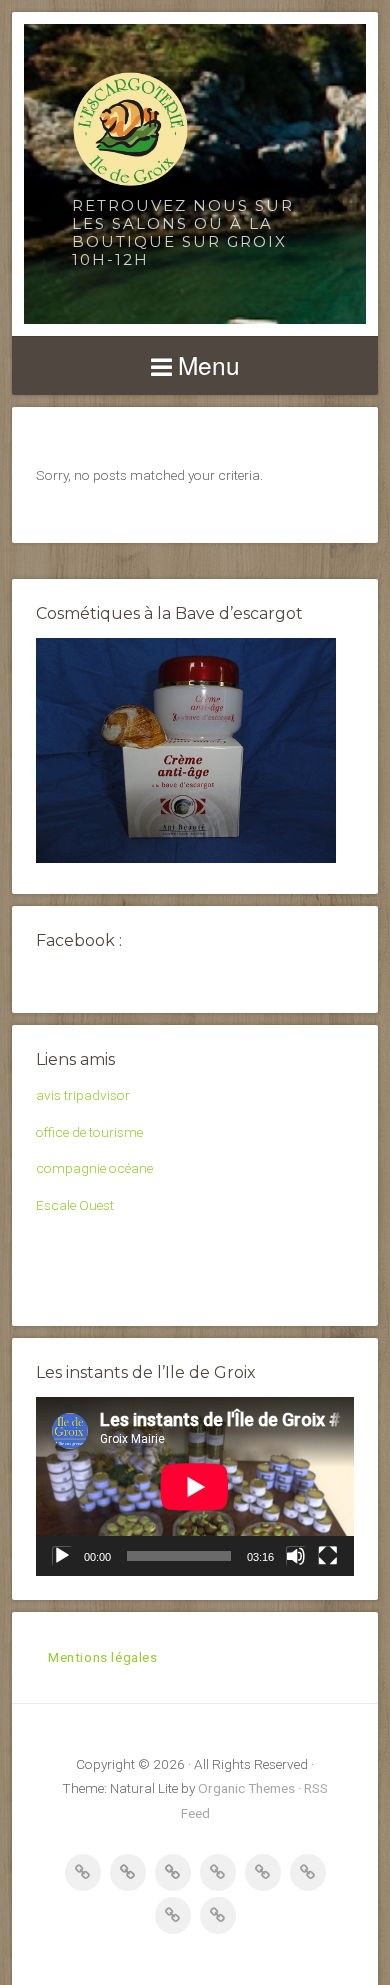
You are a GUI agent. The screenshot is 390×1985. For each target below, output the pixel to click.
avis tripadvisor (83, 1095)
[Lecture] (62, 1556)
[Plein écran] (328, 1556)
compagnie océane (94, 1168)
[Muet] (296, 1556)
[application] (195, 1486)
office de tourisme (89, 1132)
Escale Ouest (75, 1205)
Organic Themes (246, 1788)
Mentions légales (103, 1657)
